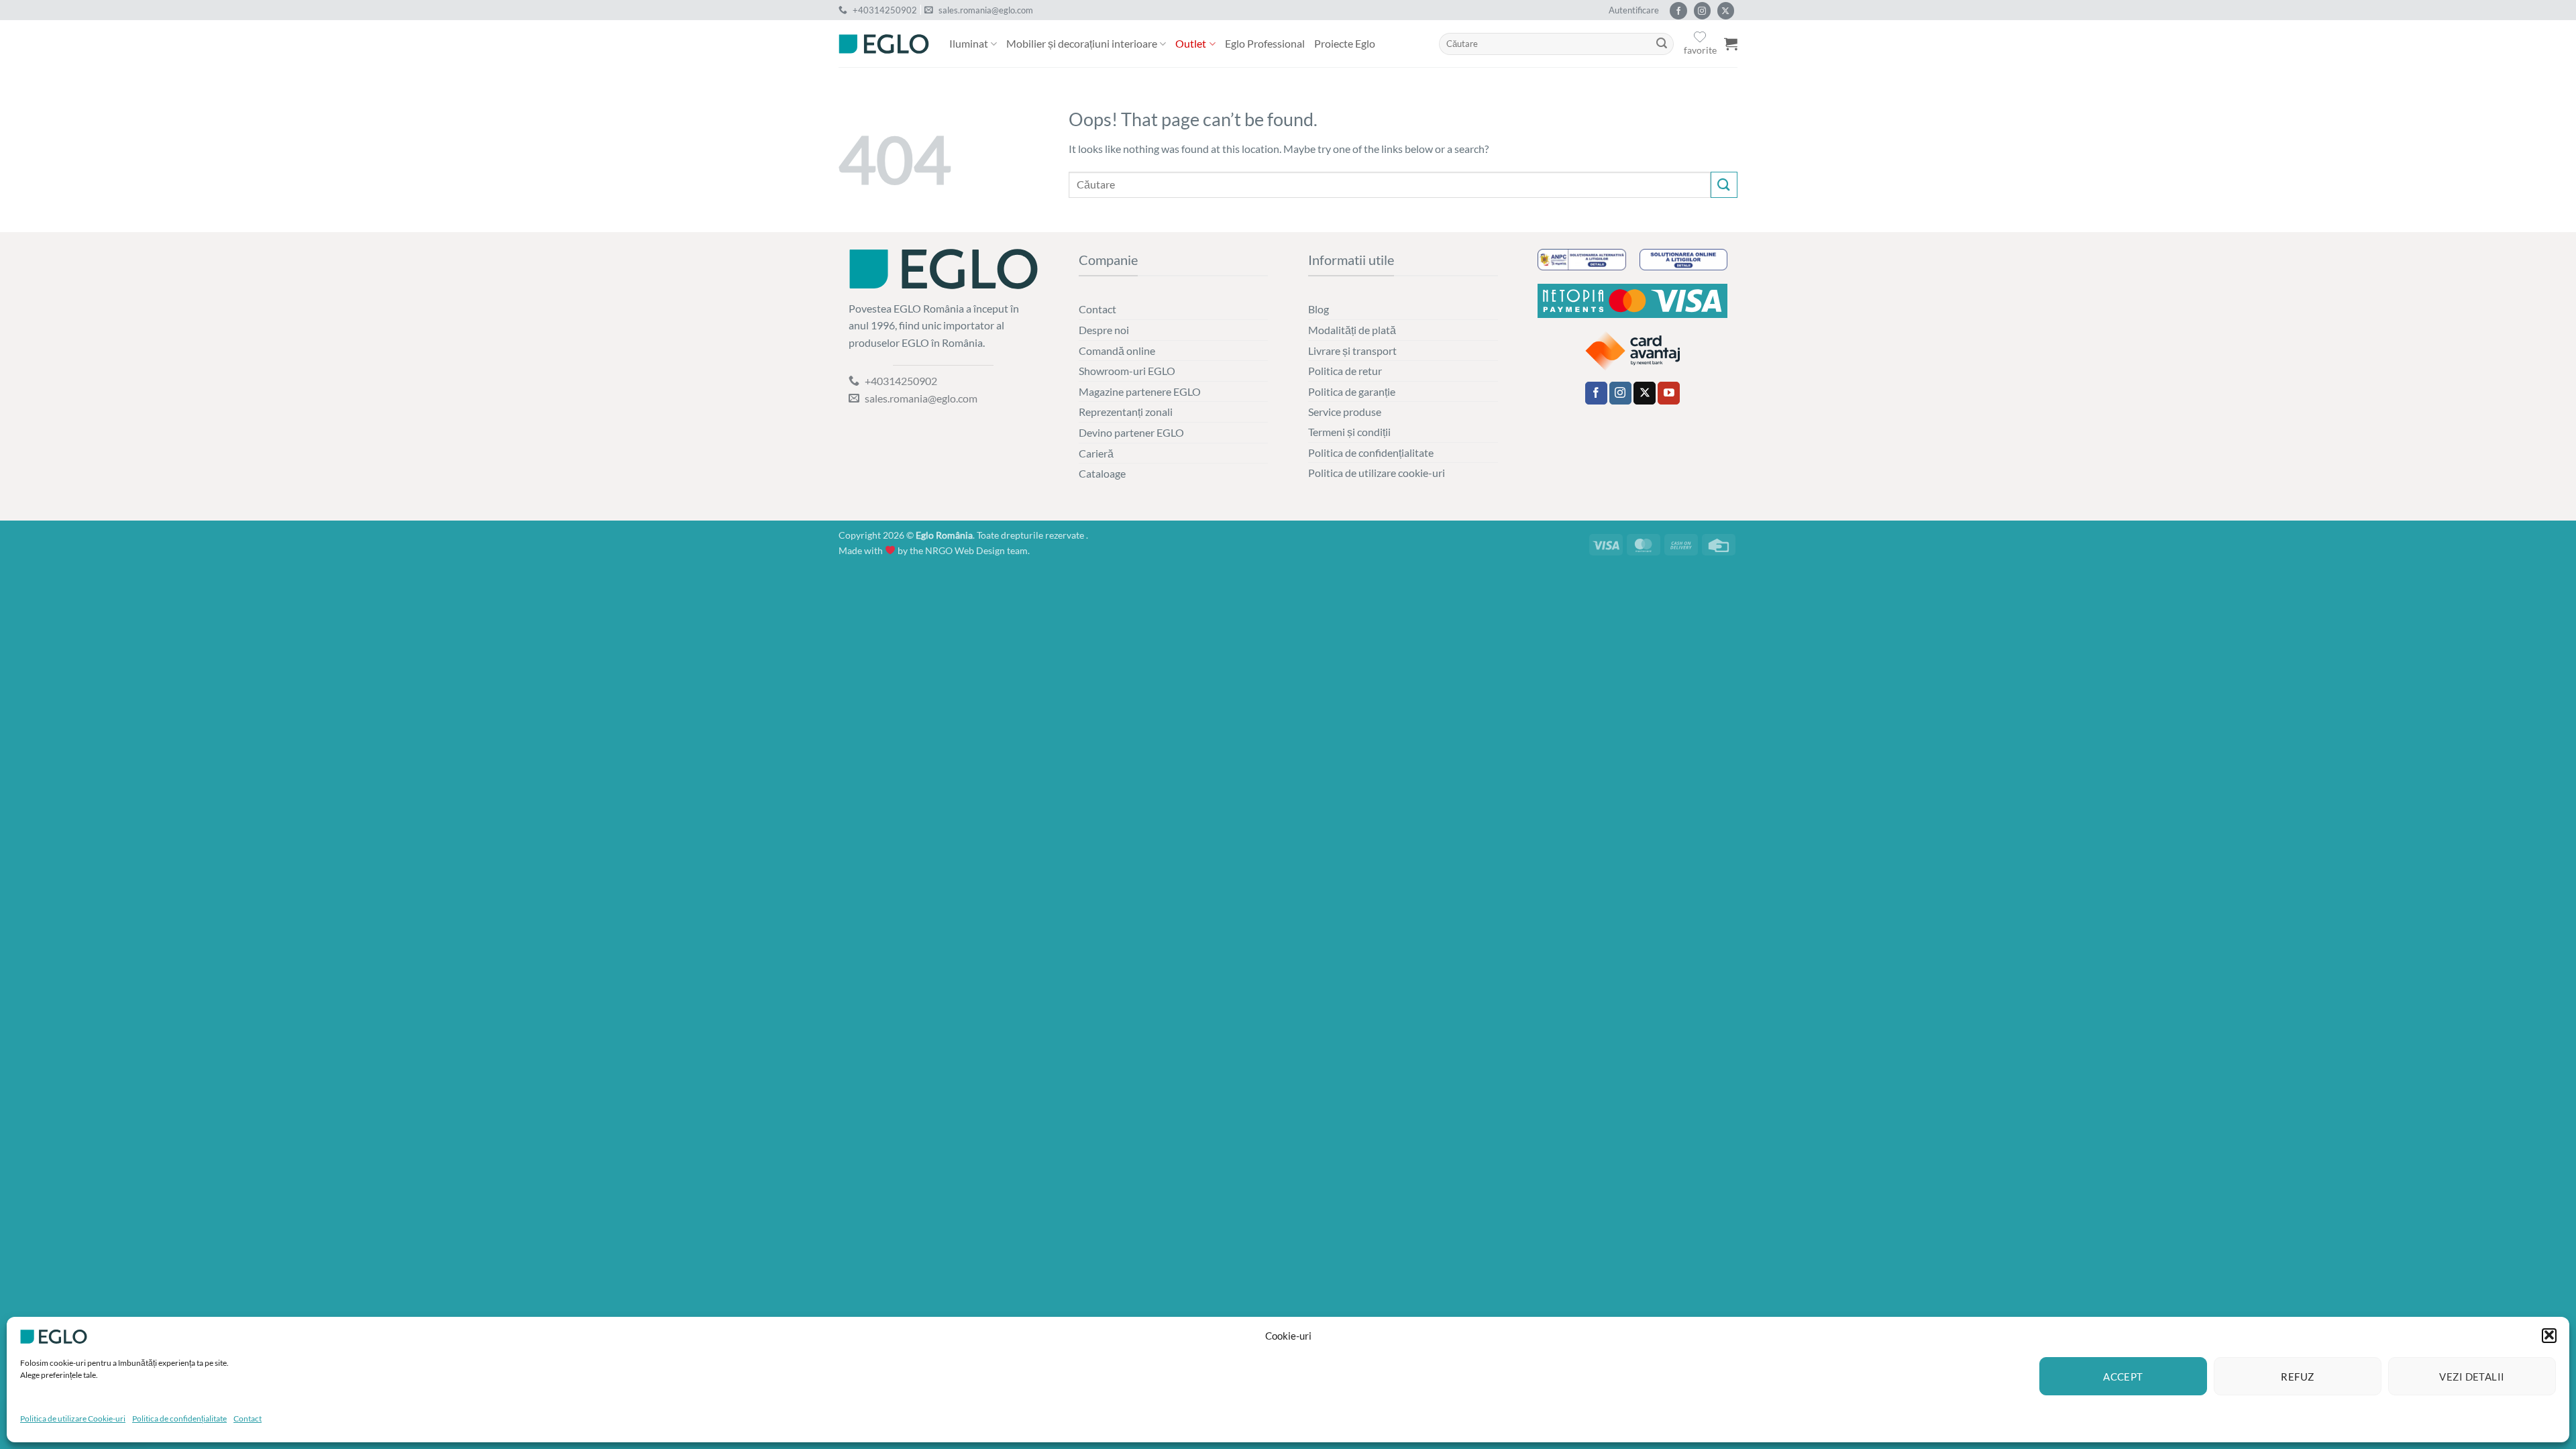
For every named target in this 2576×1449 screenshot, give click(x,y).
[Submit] (1662, 44)
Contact (248, 1418)
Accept (2123, 1377)
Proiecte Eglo (1345, 43)
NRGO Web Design (965, 550)
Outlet (1191, 43)
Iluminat (969, 43)
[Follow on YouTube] (1669, 393)
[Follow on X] (1726, 11)
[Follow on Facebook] (1678, 11)
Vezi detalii (2472, 1377)
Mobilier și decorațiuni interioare (1082, 43)
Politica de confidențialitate (179, 1418)
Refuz (2297, 1377)
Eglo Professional (1265, 43)
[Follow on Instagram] (1702, 11)
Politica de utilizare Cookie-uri (73, 1418)
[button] (2549, 1335)
